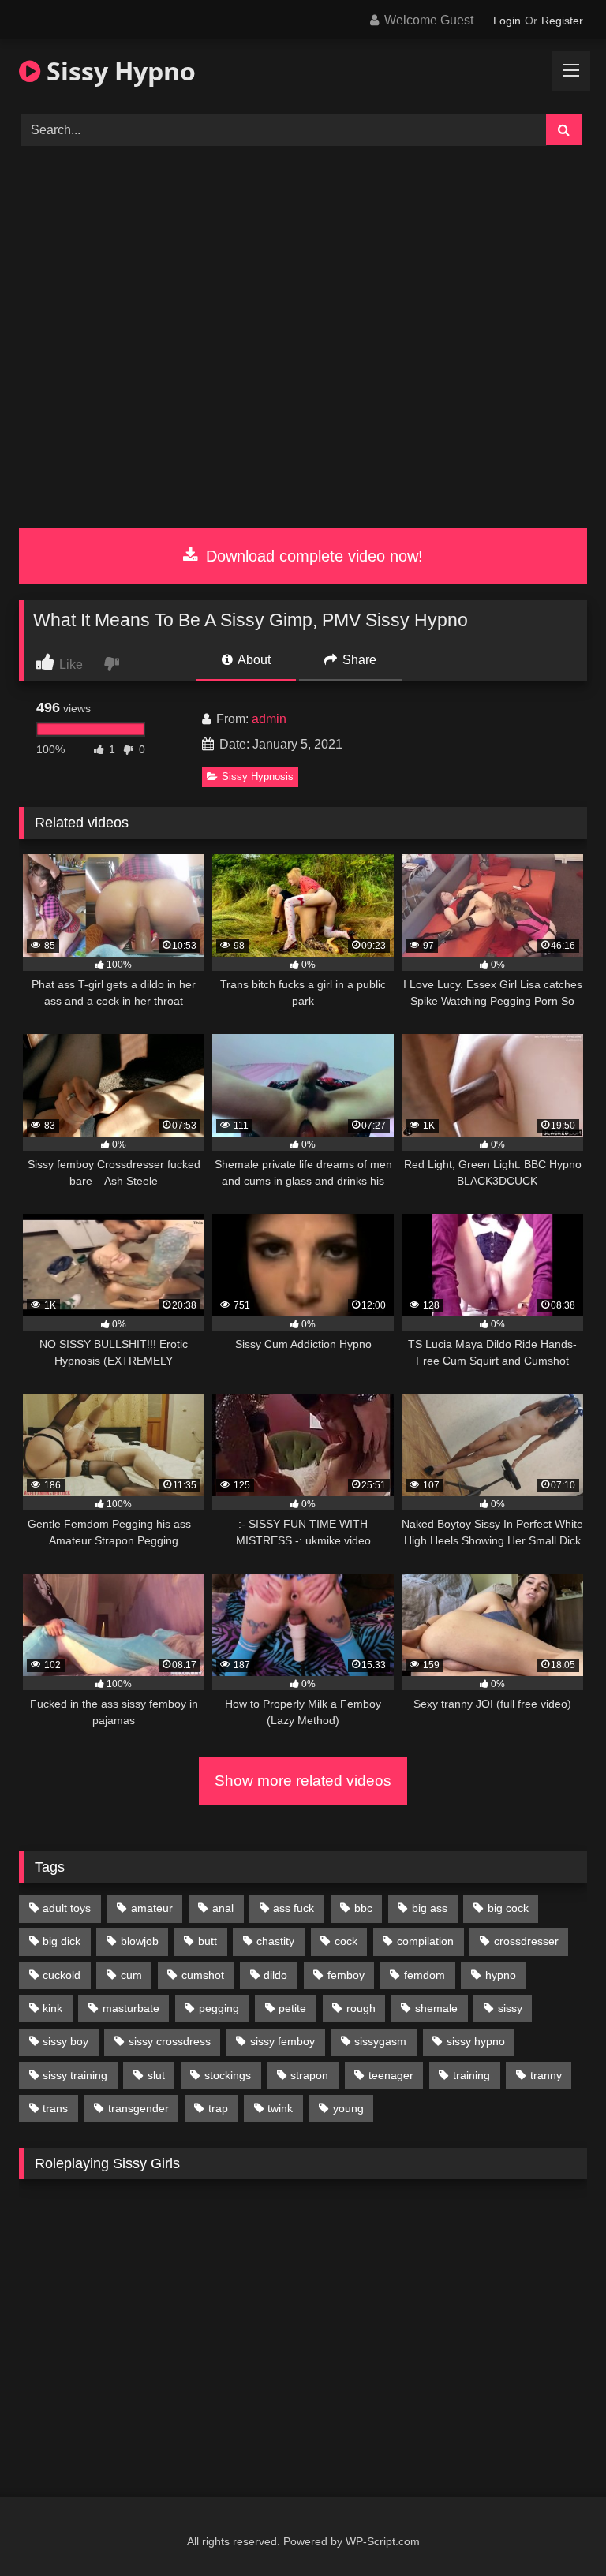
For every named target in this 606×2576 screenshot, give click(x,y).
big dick (62, 1941)
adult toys (67, 1908)
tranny (546, 2075)
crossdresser (526, 1941)
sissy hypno (476, 2041)
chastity (275, 1941)
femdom (425, 1975)
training (471, 2075)
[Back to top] (557, 2529)
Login (507, 21)
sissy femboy (282, 2041)
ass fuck (294, 1908)
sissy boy (65, 2041)
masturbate (131, 2008)
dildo (275, 1975)
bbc (363, 1908)
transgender (138, 2108)
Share (358, 660)
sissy (510, 2008)
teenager (391, 2075)
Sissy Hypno (118, 71)
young (348, 2108)
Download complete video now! (312, 556)
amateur (152, 1908)
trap (218, 2108)
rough (361, 2008)
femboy (346, 1975)
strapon (309, 2075)
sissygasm (380, 2041)
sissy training (75, 2075)
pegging (219, 2008)
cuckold (62, 1975)
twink (280, 2108)
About (253, 660)
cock (346, 1941)
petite (292, 2008)
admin (269, 719)
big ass (430, 1908)
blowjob (140, 1941)
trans (55, 2108)
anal (223, 1908)
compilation (425, 1941)
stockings (228, 2075)
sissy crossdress (170, 2041)
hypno (501, 1975)
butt (208, 1941)
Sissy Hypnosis (258, 777)
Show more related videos (303, 1781)
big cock (508, 1908)
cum (131, 1975)
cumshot (203, 1975)
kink (52, 2008)
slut (156, 2075)
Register (562, 21)
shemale (436, 2008)
